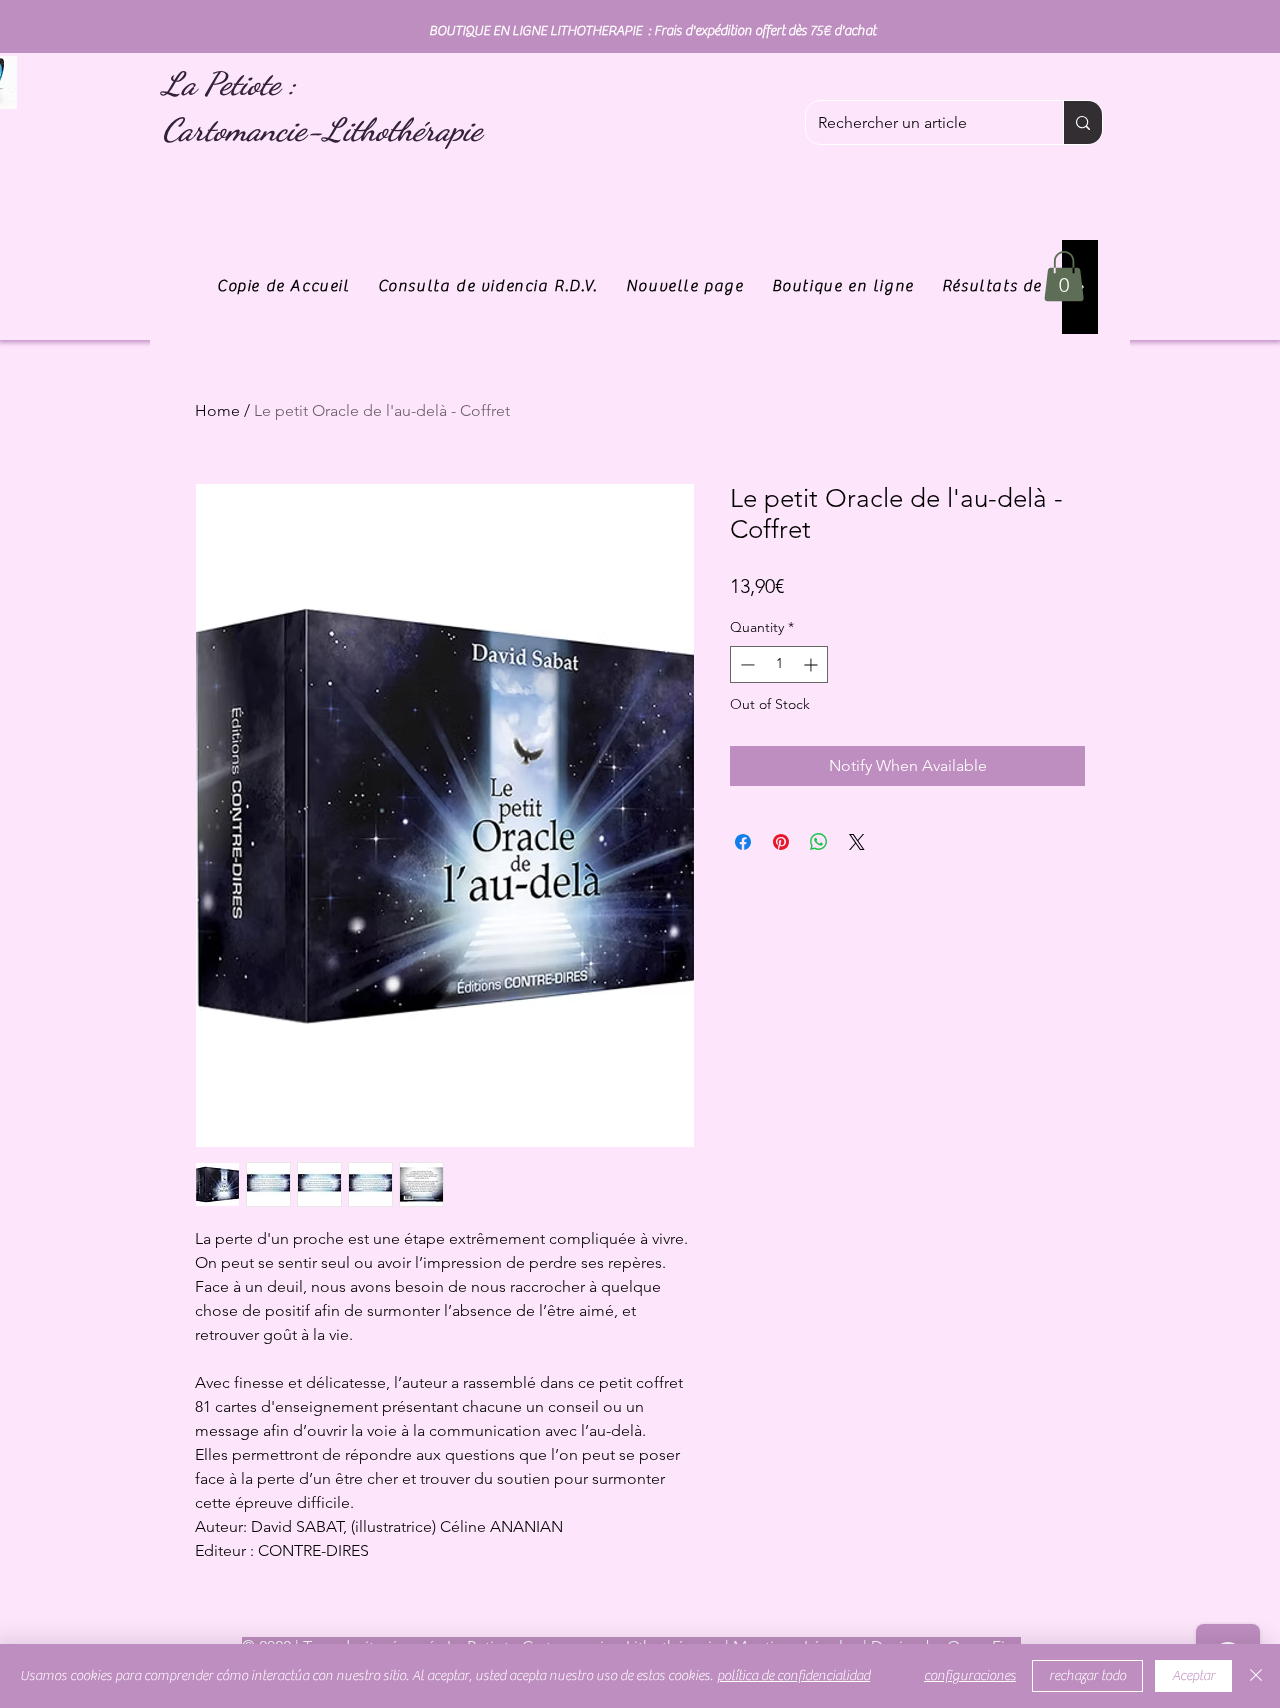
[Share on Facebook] (743, 842)
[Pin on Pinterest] (781, 842)
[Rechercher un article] (1082, 122)
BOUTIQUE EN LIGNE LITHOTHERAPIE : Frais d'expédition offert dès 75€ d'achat (652, 31)
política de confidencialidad (793, 1676)
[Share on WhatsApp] (819, 842)
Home (217, 410)
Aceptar (1193, 1676)
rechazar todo (1087, 1676)
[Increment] (812, 664)
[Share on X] (857, 842)
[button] (1064, 276)
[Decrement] (745, 664)
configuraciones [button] (970, 1676)
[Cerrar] (1256, 1676)
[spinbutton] (779, 664)
